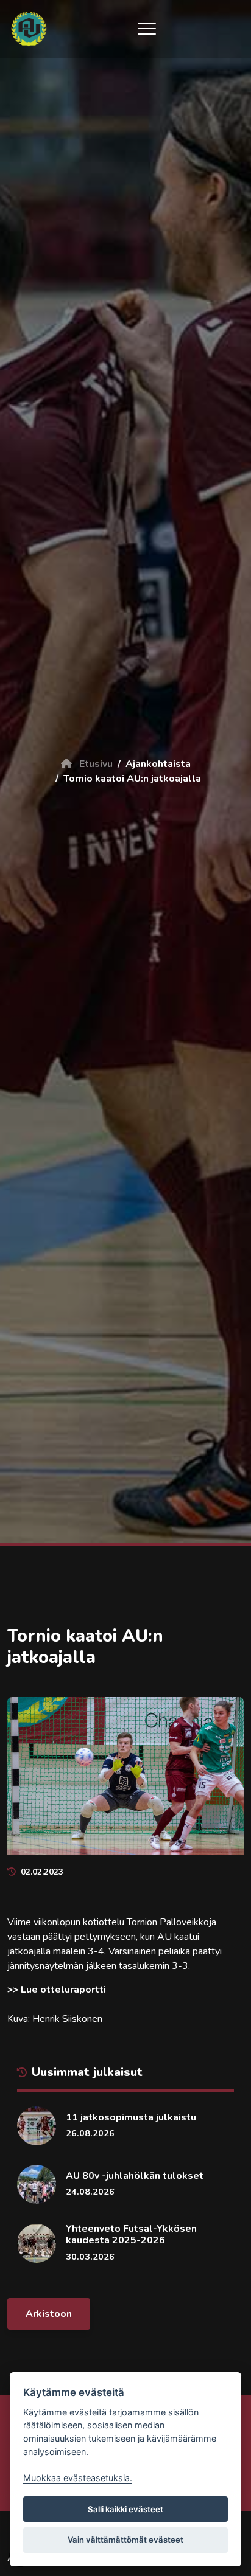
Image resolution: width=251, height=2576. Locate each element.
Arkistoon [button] (49, 2314)
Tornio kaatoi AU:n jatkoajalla (132, 779)
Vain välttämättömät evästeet (125, 2540)
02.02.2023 (42, 1872)
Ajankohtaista (158, 764)
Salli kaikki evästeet (125, 2509)
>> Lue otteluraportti (57, 1990)
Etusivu (95, 764)
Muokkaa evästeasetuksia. (78, 2478)
